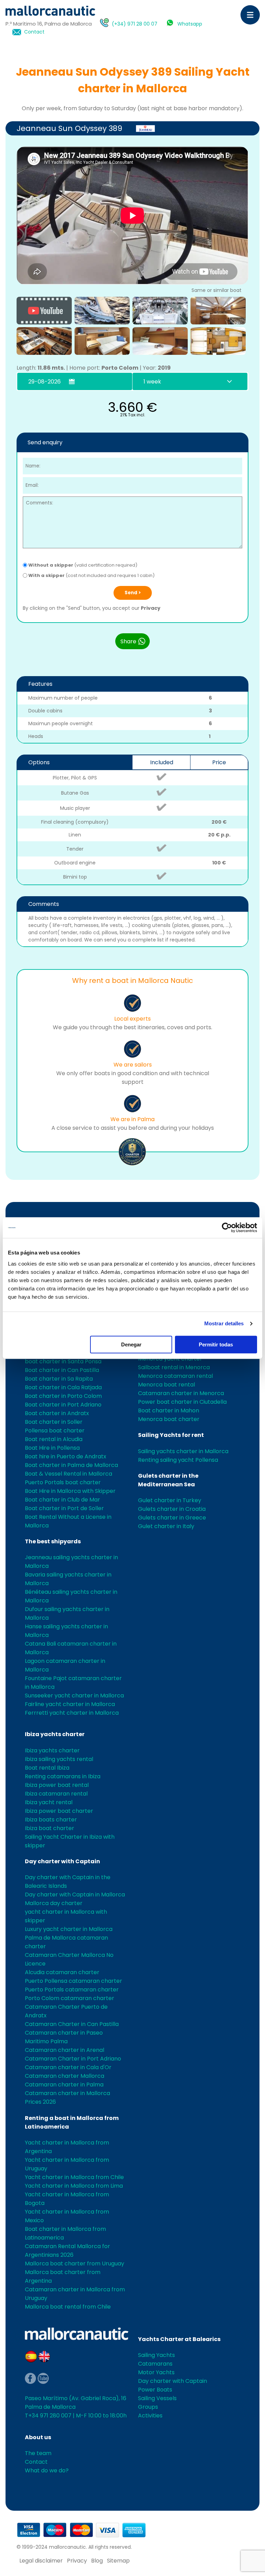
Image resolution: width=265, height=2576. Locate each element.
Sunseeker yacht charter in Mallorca (74, 1696)
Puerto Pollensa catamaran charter (73, 1981)
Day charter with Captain (62, 1861)
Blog (97, 2561)
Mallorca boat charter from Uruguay (75, 2264)
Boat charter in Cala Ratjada (63, 1387)
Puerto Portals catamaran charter (72, 1990)
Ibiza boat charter (50, 1828)
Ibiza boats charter (51, 1820)
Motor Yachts (156, 2372)
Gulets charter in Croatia (172, 1509)
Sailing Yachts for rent (171, 1435)
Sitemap (118, 2561)
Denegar (131, 1344)
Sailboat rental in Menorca (174, 1367)
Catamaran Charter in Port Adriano (73, 2059)
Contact (34, 32)
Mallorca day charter (54, 1903)
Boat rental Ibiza (47, 1768)
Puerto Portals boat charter (63, 1482)
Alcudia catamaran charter (62, 1972)
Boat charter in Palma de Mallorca (71, 1465)
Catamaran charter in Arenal (65, 2050)
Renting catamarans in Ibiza (63, 1776)
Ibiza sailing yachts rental (59, 1759)
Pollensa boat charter (55, 1431)
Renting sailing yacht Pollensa (178, 1460)
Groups (148, 2407)
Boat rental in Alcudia (54, 1439)
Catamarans (155, 2364)
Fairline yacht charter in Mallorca (70, 1704)
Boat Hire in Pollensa (52, 1448)
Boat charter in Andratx (57, 1413)
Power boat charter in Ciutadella (182, 1402)
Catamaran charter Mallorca (65, 2076)
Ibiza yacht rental (49, 1802)
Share (129, 641)
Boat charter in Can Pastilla (62, 1370)
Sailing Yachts (156, 2355)
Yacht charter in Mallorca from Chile (74, 2177)
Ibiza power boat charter (59, 1811)
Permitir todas (216, 1344)
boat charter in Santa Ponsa (63, 1361)
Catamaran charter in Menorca (181, 1393)
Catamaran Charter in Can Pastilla (72, 2024)
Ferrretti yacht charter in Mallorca (72, 1713)
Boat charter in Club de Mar (62, 1500)
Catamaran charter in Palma (64, 2085)
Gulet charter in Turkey (170, 1500)
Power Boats (155, 2390)
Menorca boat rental (166, 1385)
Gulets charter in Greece (172, 1518)
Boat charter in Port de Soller (64, 1508)
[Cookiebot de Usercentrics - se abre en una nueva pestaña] (227, 1228)
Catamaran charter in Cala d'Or (68, 2067)
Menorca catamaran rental (175, 1376)
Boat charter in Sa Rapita (59, 1379)
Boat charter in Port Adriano (63, 1405)
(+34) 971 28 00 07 (135, 24)
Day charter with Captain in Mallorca (75, 1895)
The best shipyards (53, 1541)
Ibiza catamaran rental (56, 1794)
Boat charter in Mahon (169, 1410)
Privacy (151, 608)
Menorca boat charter (169, 1419)
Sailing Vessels (157, 2398)
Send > (133, 593)
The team (38, 2453)
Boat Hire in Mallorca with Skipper (70, 1491)
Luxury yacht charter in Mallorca (69, 1929)
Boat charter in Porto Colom (63, 1396)
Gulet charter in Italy (166, 1526)
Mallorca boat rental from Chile (68, 2307)
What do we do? (47, 2470)
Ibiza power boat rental (57, 1785)
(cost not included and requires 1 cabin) (91, 575)
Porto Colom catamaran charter (70, 1998)
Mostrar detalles (224, 1323)
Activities (150, 2416)
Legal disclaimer (41, 2561)
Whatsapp (190, 24)
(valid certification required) (83, 565)
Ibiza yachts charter (55, 1734)
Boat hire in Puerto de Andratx (66, 1456)
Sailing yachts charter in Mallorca (183, 1451)
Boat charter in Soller (54, 1422)
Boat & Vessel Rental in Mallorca (68, 1474)
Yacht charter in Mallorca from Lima (74, 2186)
